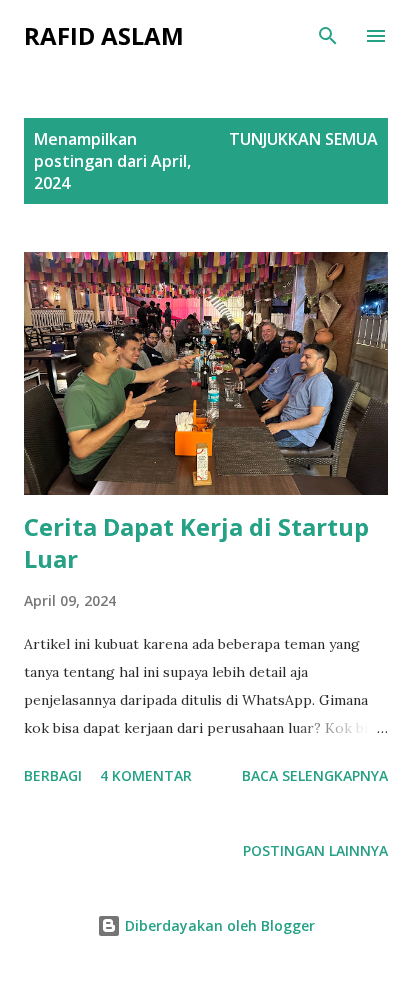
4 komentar (146, 775)
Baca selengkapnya (315, 775)
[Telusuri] (328, 36)
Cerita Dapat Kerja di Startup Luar (196, 542)
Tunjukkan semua (303, 139)
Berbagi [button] (53, 775)
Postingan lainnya (315, 850)
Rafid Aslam (104, 35)
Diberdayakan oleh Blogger (218, 925)
